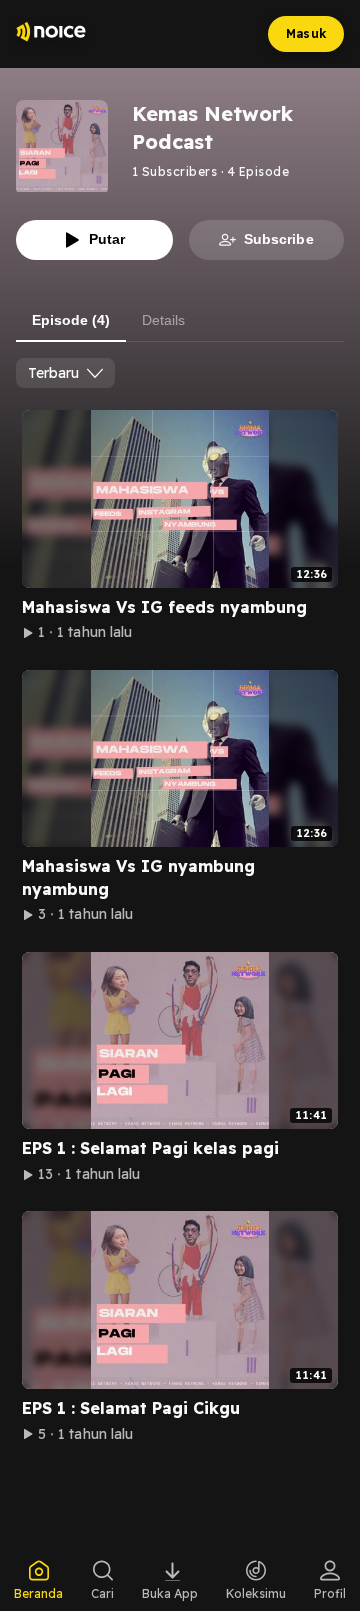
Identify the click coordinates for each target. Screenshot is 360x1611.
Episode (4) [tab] (71, 320)
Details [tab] (163, 320)
